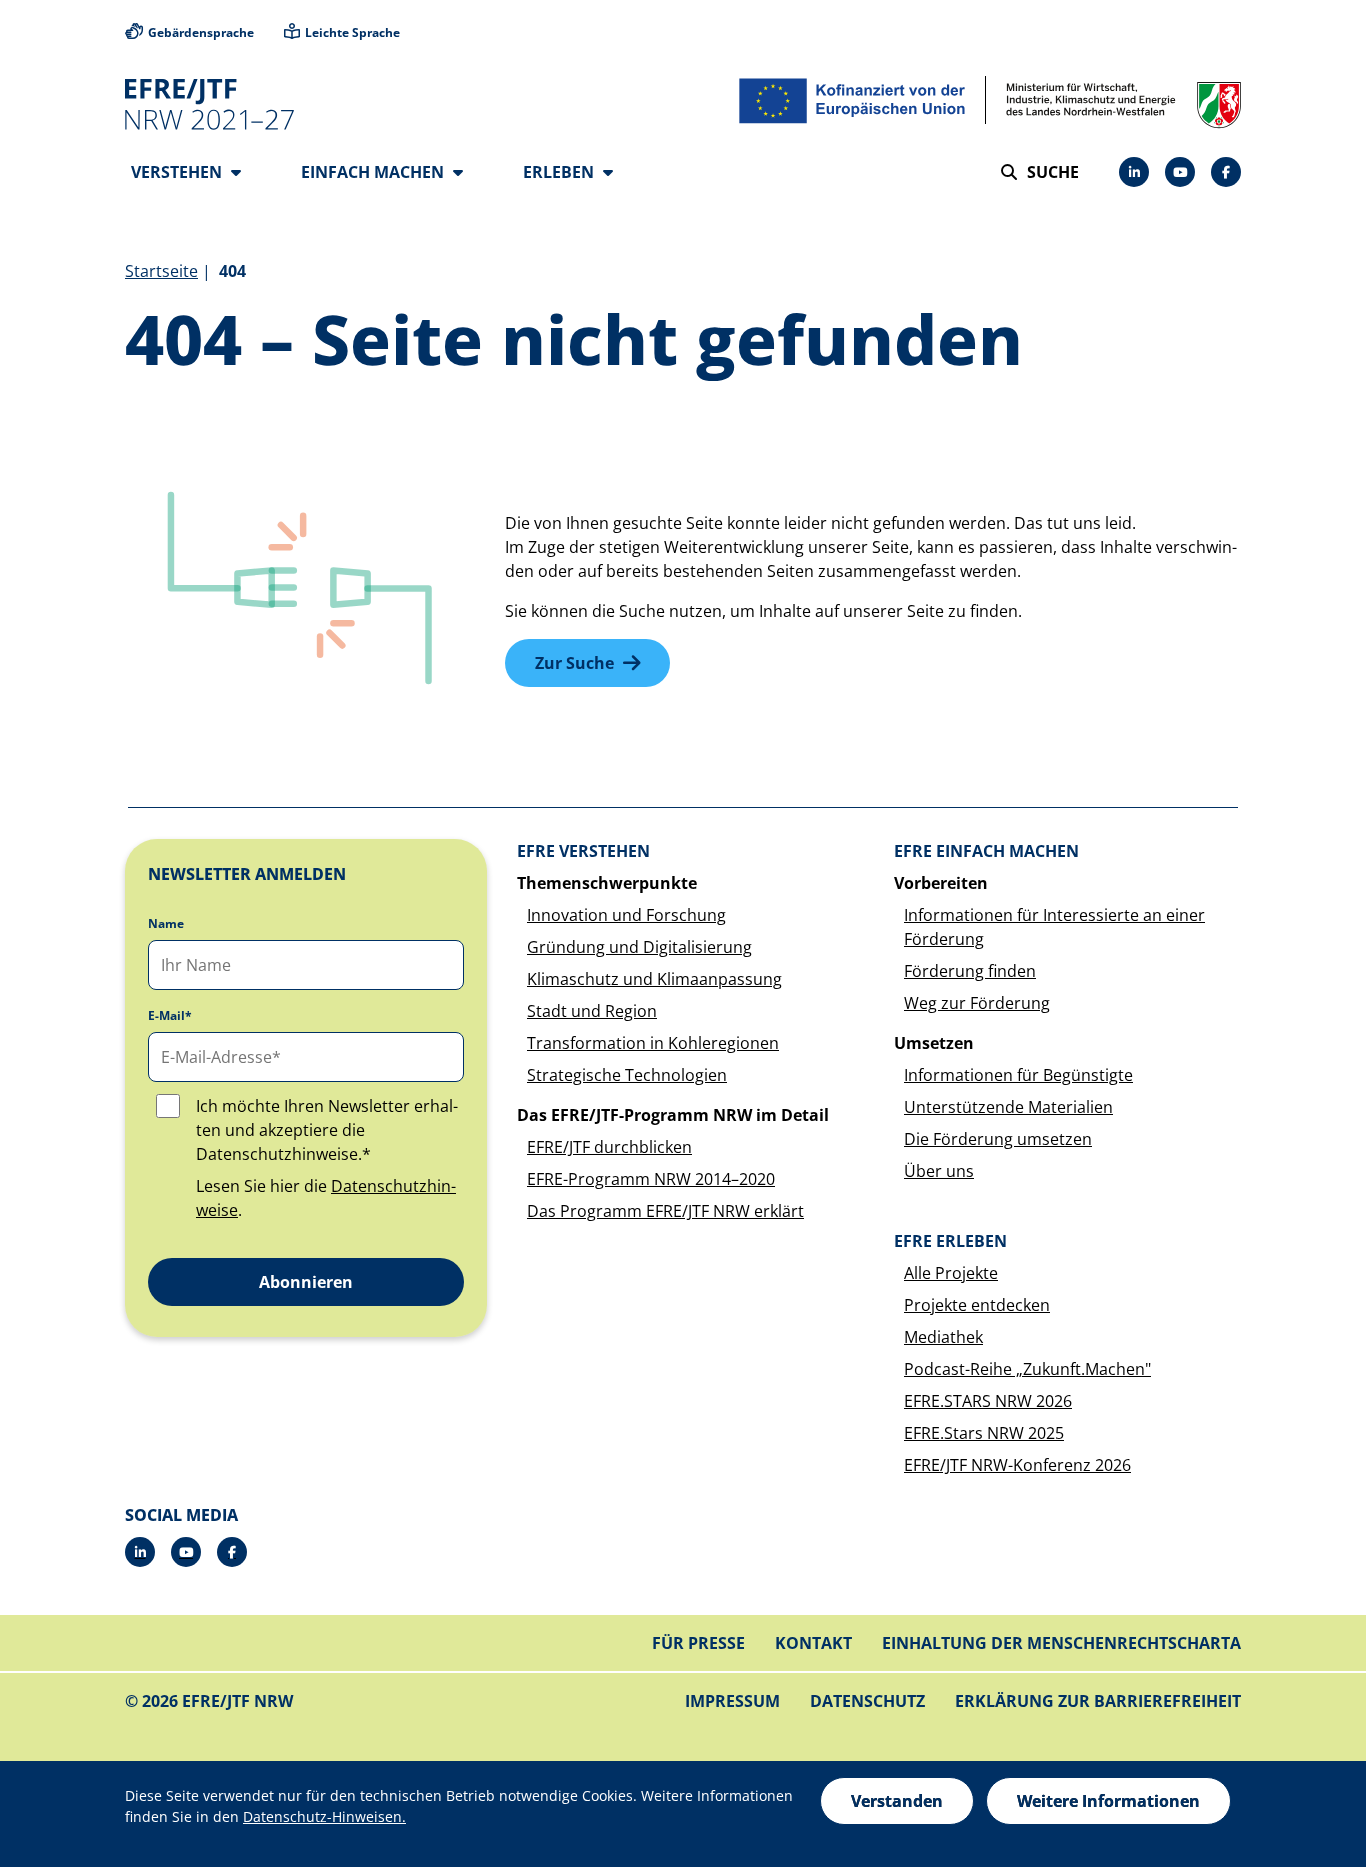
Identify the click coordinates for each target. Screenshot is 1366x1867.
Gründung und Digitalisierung (639, 947)
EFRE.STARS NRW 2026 (988, 1401)
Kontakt (813, 1643)
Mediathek (943, 1337)
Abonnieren (306, 1282)
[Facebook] (1226, 172)
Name (166, 924)
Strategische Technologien (627, 1075)
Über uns (939, 1171)
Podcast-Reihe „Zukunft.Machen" (1027, 1369)
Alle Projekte (951, 1273)
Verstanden (897, 1801)
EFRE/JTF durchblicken (609, 1147)
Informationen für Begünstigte (1018, 1075)
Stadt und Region (592, 1011)
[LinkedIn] (1134, 172)
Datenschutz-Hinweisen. (324, 1816)
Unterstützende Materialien (1008, 1107)
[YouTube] (1180, 172)
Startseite (161, 271)
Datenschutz (867, 1701)
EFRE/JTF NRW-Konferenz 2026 (1017, 1465)
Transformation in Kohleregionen (653, 1043)
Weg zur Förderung (977, 1003)
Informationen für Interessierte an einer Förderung (1054, 927)
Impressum (732, 1701)
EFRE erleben (950, 1241)
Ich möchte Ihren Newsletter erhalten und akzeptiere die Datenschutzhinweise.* (327, 1130)
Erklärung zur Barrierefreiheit (1098, 1701)
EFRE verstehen (583, 851)
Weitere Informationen (1108, 1801)
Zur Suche (574, 663)
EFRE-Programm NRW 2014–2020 (651, 1179)
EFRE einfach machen (986, 851)
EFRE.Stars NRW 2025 (984, 1433)
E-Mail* (170, 1016)
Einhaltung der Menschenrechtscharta (1061, 1643)
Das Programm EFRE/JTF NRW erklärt (665, 1211)
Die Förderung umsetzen (998, 1139)
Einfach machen (374, 172)
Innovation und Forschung (626, 915)
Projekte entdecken (977, 1305)
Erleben (560, 172)
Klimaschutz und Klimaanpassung (654, 979)
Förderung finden (970, 971)
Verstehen (178, 172)
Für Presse (698, 1643)
